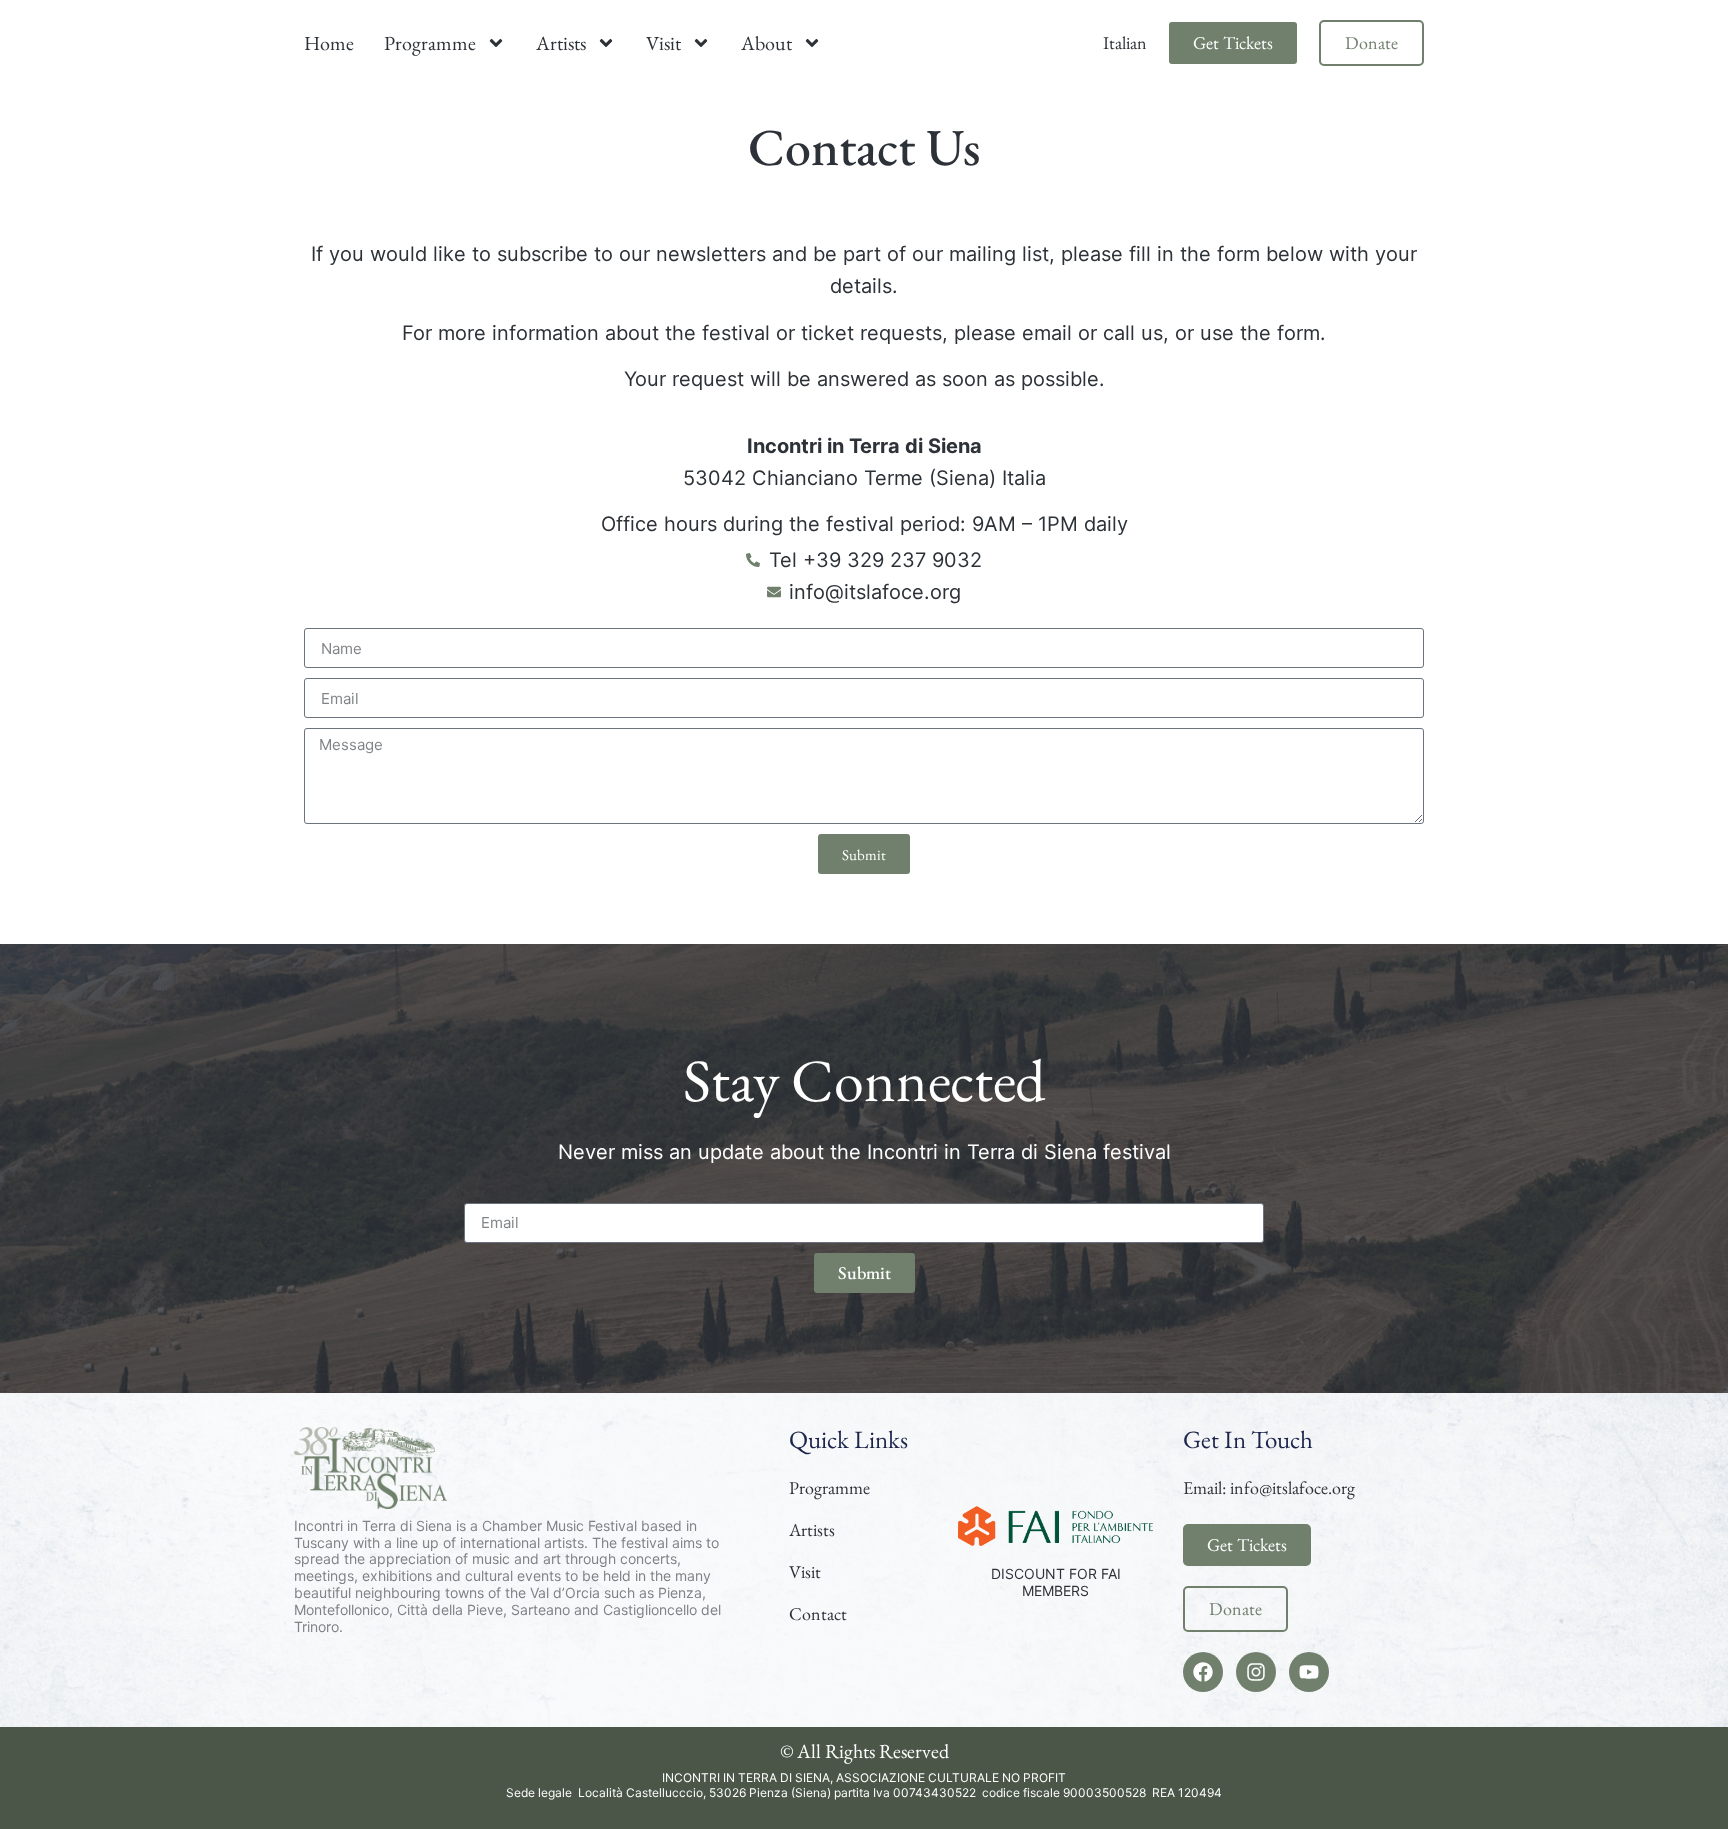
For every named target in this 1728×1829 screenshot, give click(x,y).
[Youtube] (1309, 1672)
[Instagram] (1256, 1672)
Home (329, 43)
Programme (430, 43)
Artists (561, 43)
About (766, 43)
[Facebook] (1203, 1672)
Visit (663, 43)
